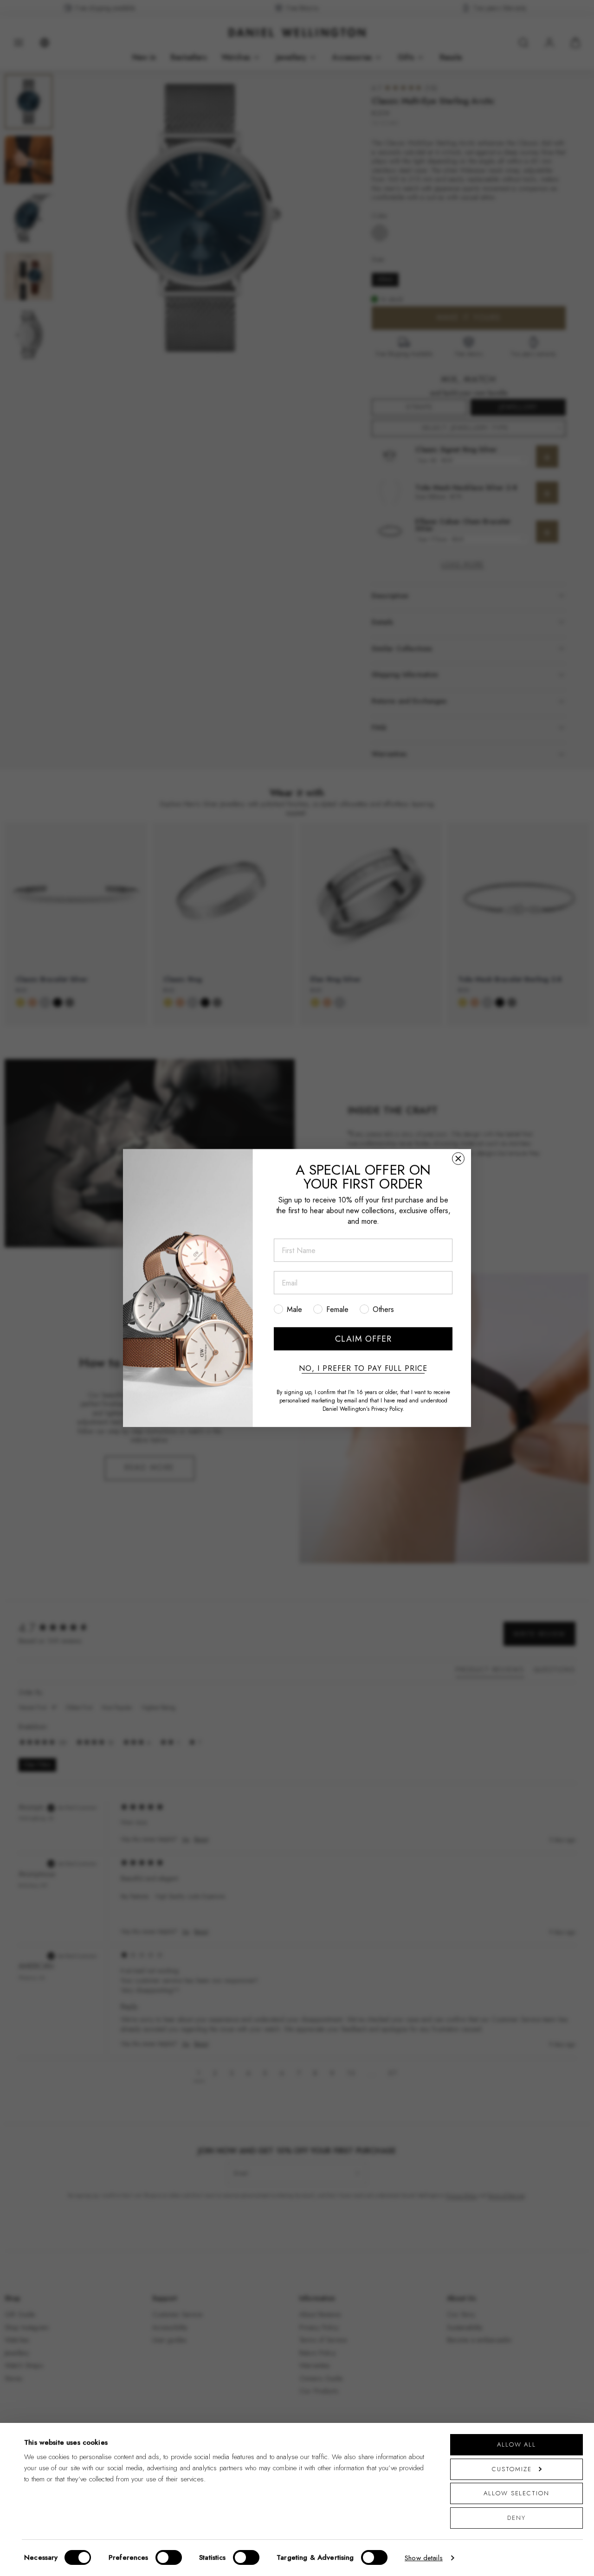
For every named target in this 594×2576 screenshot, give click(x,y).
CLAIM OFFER (363, 1339)
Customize (512, 2469)
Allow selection (517, 2493)
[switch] (169, 2557)
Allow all (517, 2444)
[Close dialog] (458, 1159)
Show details (424, 2558)
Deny (517, 2518)
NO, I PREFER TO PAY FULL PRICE (363, 1368)
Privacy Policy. (388, 1409)
